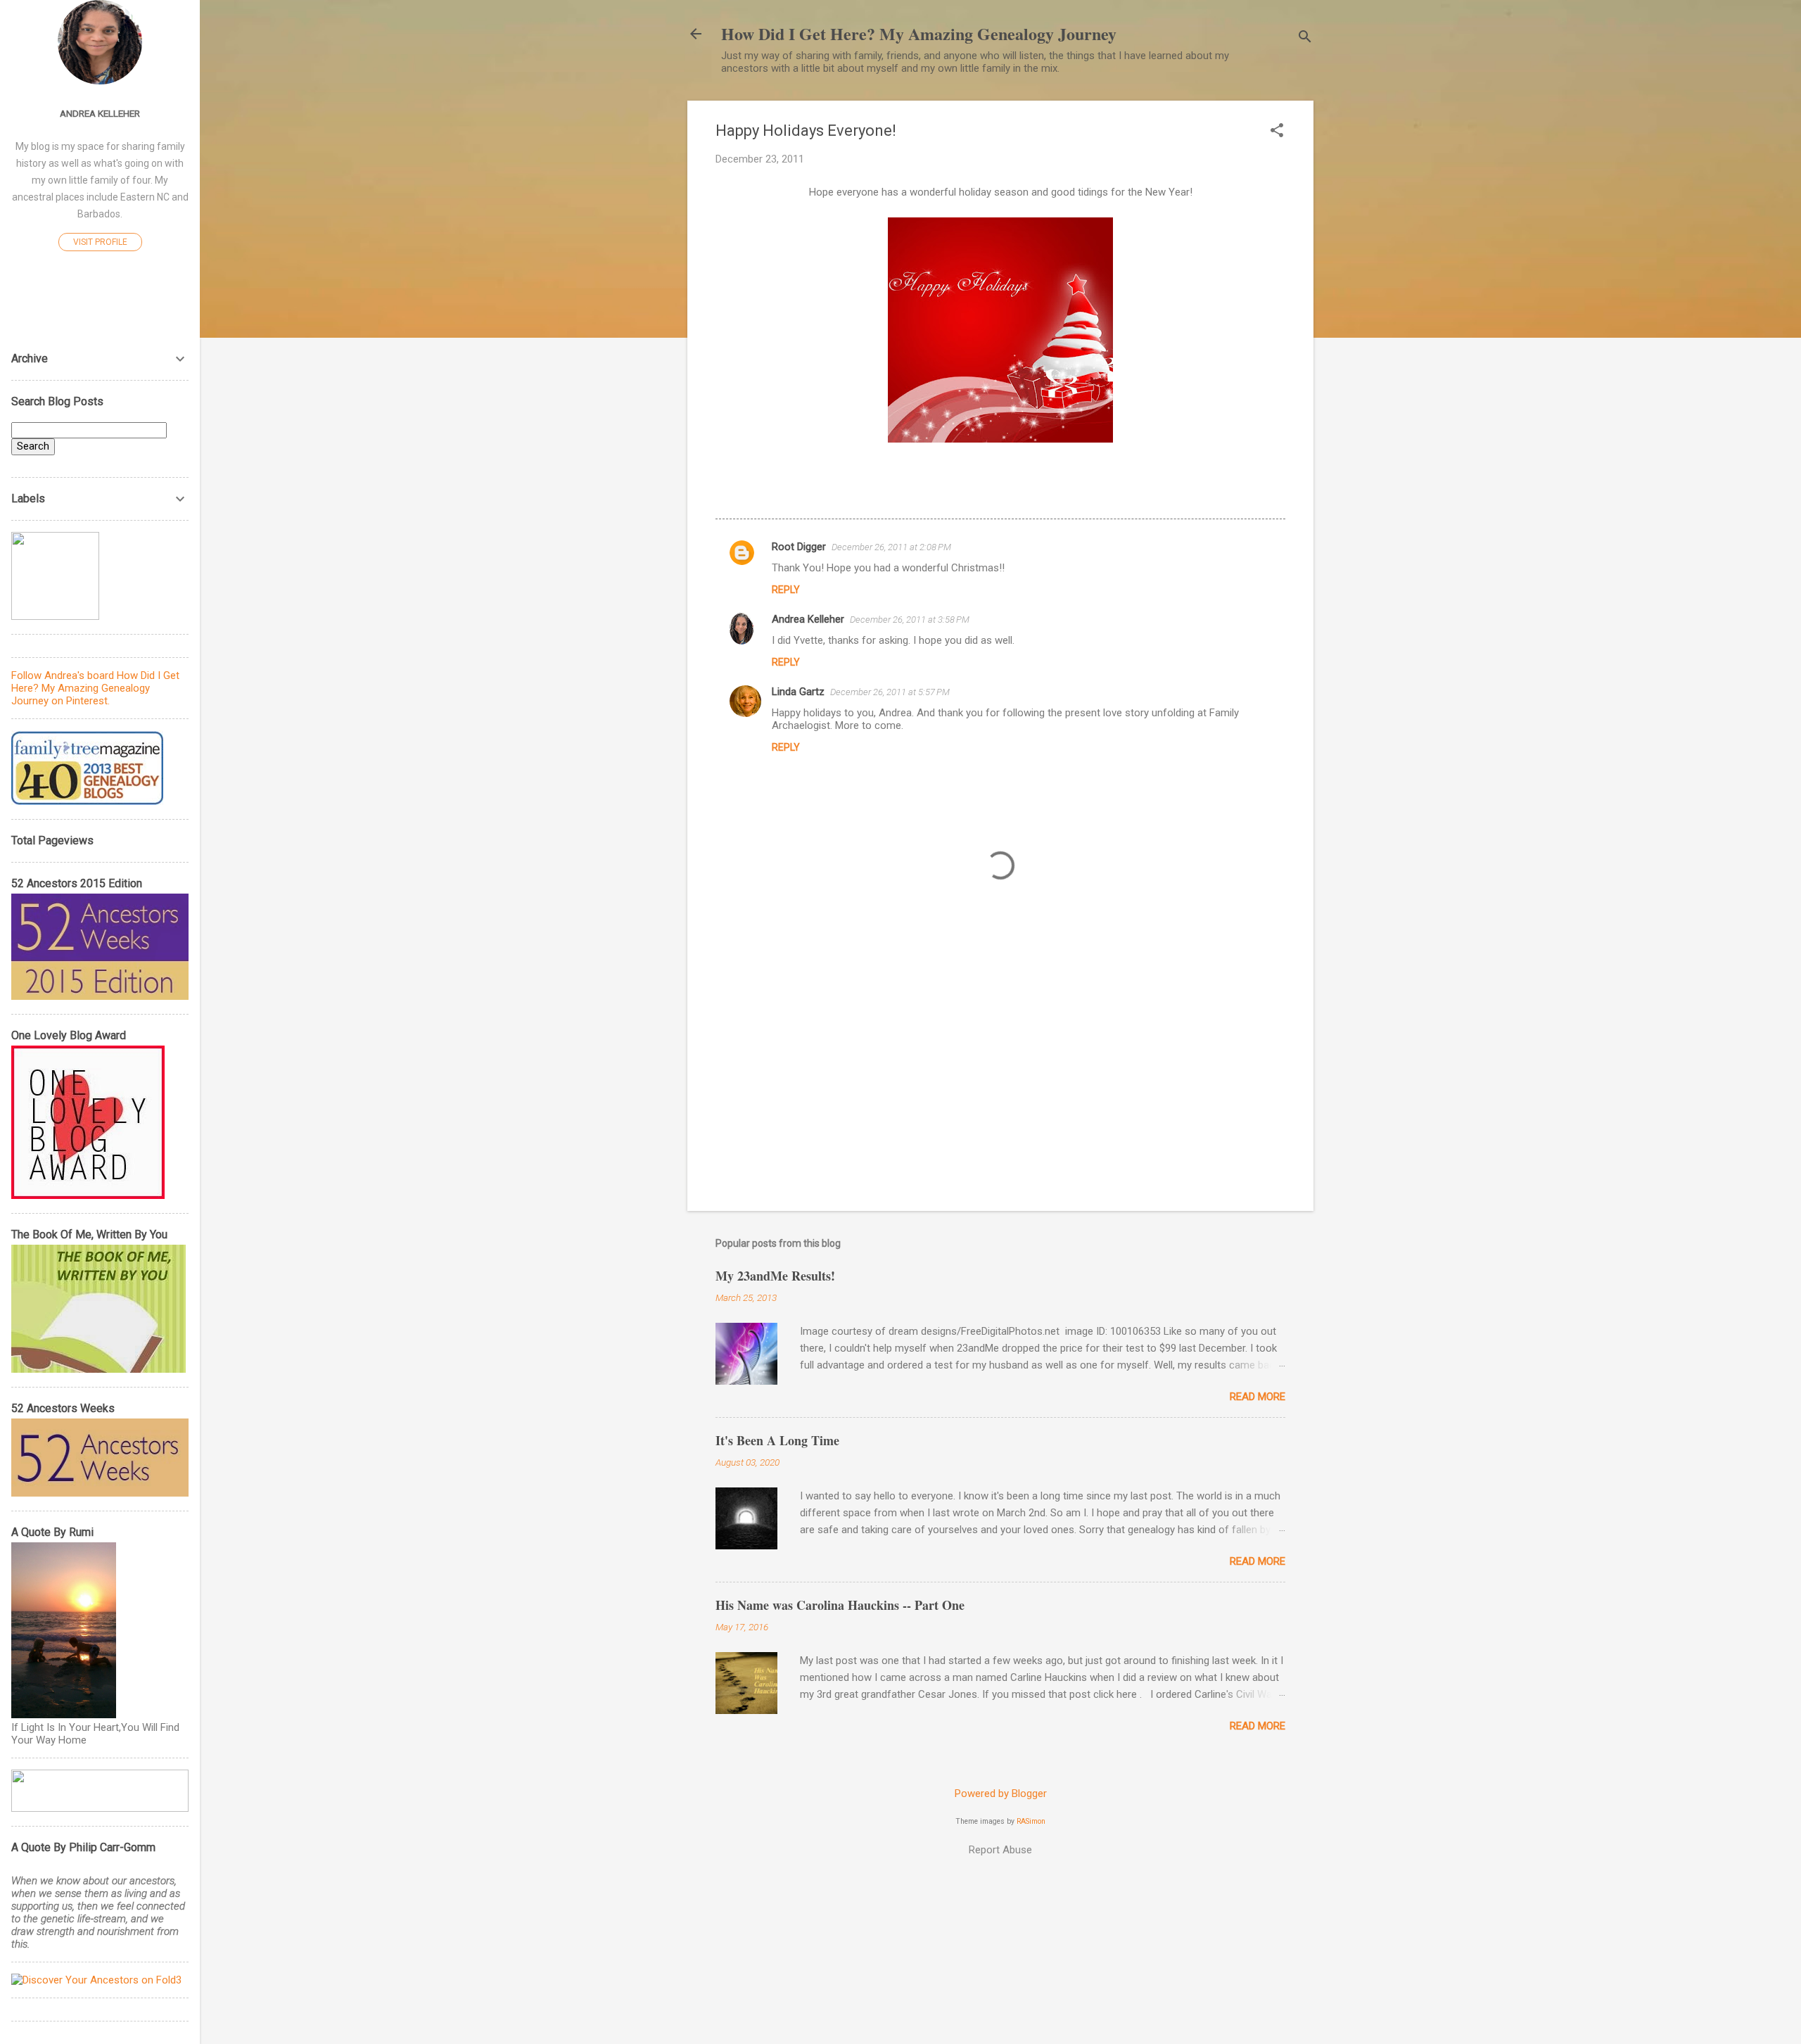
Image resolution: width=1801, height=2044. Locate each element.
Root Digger (799, 547)
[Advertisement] (1000, 1080)
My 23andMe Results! (775, 1276)
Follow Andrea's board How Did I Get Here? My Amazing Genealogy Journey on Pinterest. (95, 688)
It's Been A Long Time (777, 1440)
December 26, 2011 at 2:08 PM (891, 547)
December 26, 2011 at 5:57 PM (890, 692)
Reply (786, 590)
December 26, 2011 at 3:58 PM (910, 620)
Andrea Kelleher (808, 619)
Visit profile (100, 242)
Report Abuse (1000, 1850)
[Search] (1305, 38)
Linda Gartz (798, 692)
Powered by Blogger (1001, 1794)
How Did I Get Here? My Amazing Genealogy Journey (919, 33)
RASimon (1031, 1821)
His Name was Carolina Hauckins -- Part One (840, 1605)
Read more (1258, 1397)
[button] (1277, 132)
